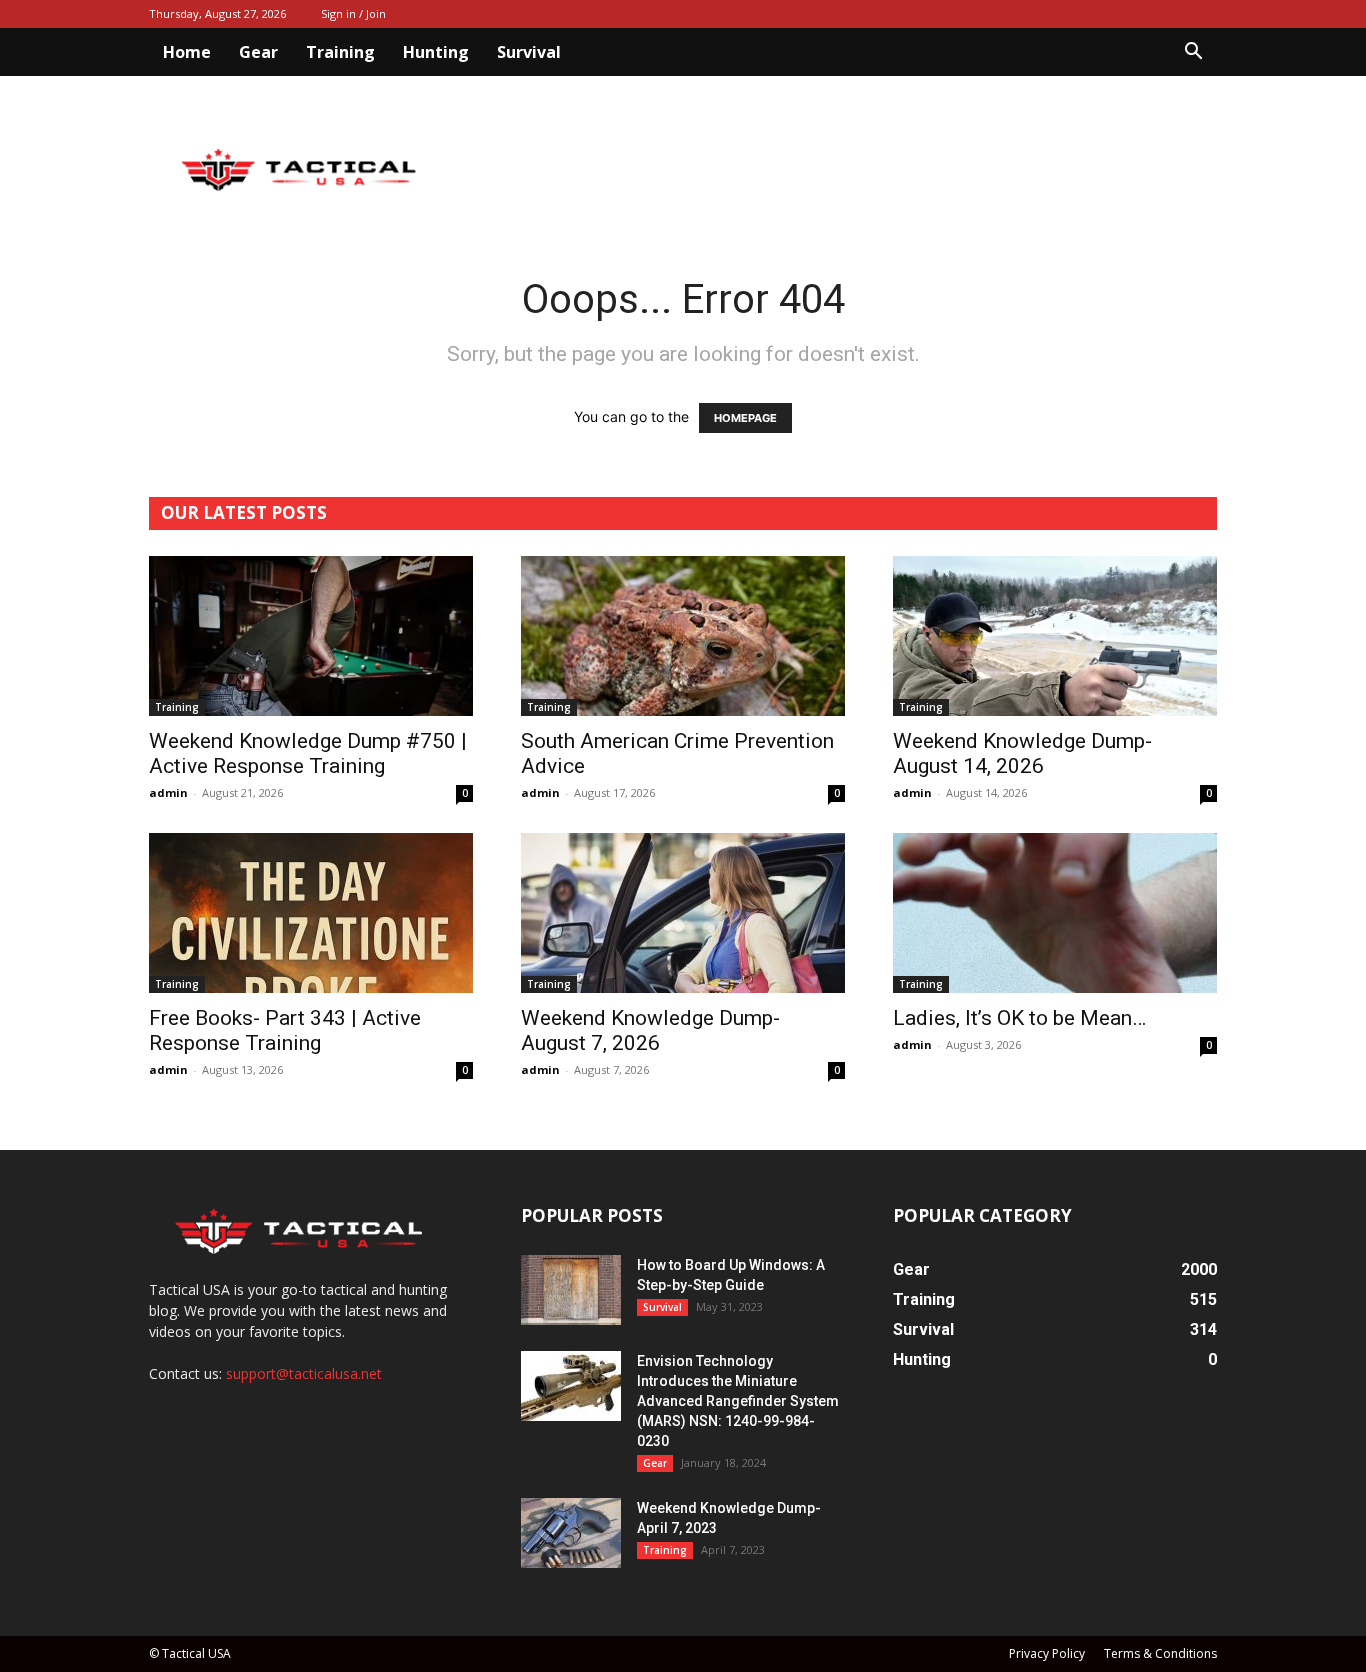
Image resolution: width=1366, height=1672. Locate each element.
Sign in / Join (353, 13)
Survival (529, 52)
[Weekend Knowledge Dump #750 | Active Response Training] (311, 636)
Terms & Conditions (1160, 1653)
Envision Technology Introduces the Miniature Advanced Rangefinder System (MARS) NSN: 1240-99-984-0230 (738, 1401)
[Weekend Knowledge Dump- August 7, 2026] (683, 913)
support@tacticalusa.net (304, 1373)
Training (340, 52)
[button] (1193, 53)
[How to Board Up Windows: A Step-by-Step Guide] (571, 1290)
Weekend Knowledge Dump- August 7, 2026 (650, 1030)
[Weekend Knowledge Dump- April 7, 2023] (571, 1533)
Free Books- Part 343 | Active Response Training (285, 1030)
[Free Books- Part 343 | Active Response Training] (311, 913)
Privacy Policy (1047, 1653)
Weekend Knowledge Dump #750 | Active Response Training (308, 753)
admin (168, 792)
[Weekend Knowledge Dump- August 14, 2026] (1055, 636)
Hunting (436, 52)
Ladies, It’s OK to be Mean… (1019, 1018)
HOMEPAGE (745, 418)
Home (187, 52)
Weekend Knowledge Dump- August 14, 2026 (1022, 753)
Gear (258, 52)
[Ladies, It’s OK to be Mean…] (1055, 913)
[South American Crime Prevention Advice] (683, 636)
